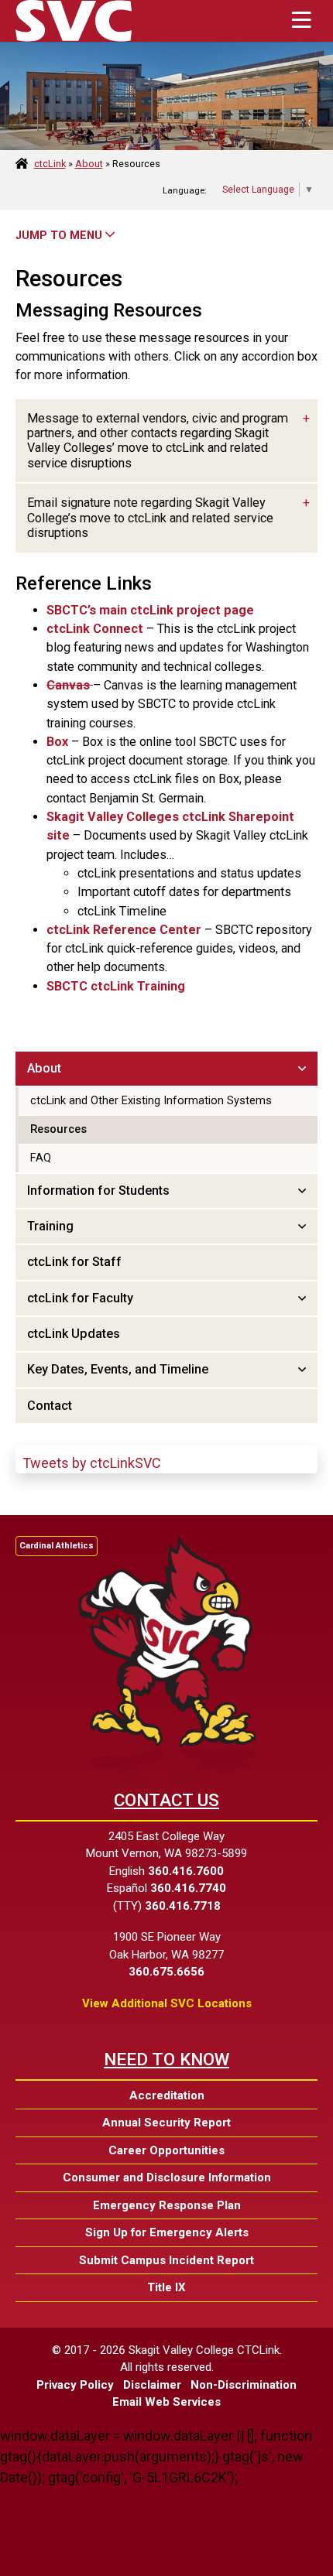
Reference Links (84, 583)
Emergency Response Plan (167, 2205)
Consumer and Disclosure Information (167, 2177)
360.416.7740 (188, 1888)
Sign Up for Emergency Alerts (167, 2232)
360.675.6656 (166, 1972)
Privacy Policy (75, 2385)
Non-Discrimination (244, 2385)
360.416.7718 (183, 1906)
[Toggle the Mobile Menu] (301, 21)
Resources (69, 279)
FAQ (41, 1158)
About (89, 164)
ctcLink (50, 164)
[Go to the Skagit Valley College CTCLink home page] (74, 21)
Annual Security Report (166, 2123)
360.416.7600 (186, 1871)
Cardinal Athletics (57, 1546)
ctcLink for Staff (74, 1262)
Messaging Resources (109, 310)
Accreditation (167, 2095)
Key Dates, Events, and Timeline (118, 1369)
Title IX (166, 2287)
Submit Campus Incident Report (166, 2260)
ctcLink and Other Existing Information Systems (151, 1100)
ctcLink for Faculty (80, 1298)
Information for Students (98, 1191)
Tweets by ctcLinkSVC (92, 1463)
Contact (50, 1406)
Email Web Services (166, 2402)
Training (50, 1226)
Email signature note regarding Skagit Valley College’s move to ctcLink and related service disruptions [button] (150, 518)
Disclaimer (152, 2385)
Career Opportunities (166, 2150)
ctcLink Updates (74, 1334)
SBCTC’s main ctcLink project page (150, 610)
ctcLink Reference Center (124, 930)
